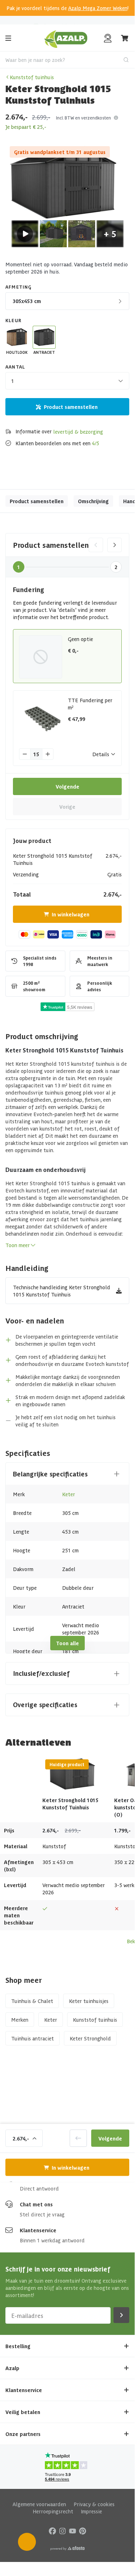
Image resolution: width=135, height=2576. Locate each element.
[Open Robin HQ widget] (27, 2542)
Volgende (67, 786)
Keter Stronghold (90, 2038)
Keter (69, 1494)
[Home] (66, 38)
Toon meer (18, 1245)
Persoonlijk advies (64, 20)
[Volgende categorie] (115, 545)
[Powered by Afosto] (67, 2548)
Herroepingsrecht (53, 2511)
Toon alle (67, 1643)
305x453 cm (27, 301)
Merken (20, 2020)
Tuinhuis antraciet (32, 2038)
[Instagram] (62, 2530)
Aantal (15, 367)
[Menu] (8, 38)
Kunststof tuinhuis (32, 77)
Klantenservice (38, 2230)
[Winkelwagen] (125, 38)
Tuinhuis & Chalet (32, 2001)
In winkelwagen (71, 914)
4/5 (96, 443)
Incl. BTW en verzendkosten (83, 118)
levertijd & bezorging (78, 432)
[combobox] (67, 60)
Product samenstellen (71, 407)
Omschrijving (93, 501)
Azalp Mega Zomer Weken (98, 8)
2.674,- (21, 2138)
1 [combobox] (13, 381)
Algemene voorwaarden (39, 2504)
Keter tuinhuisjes (89, 2001)
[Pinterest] (83, 2530)
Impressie (91, 2511)
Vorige (67, 807)
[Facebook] (52, 2530)
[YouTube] (73, 2530)
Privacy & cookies (94, 2504)
